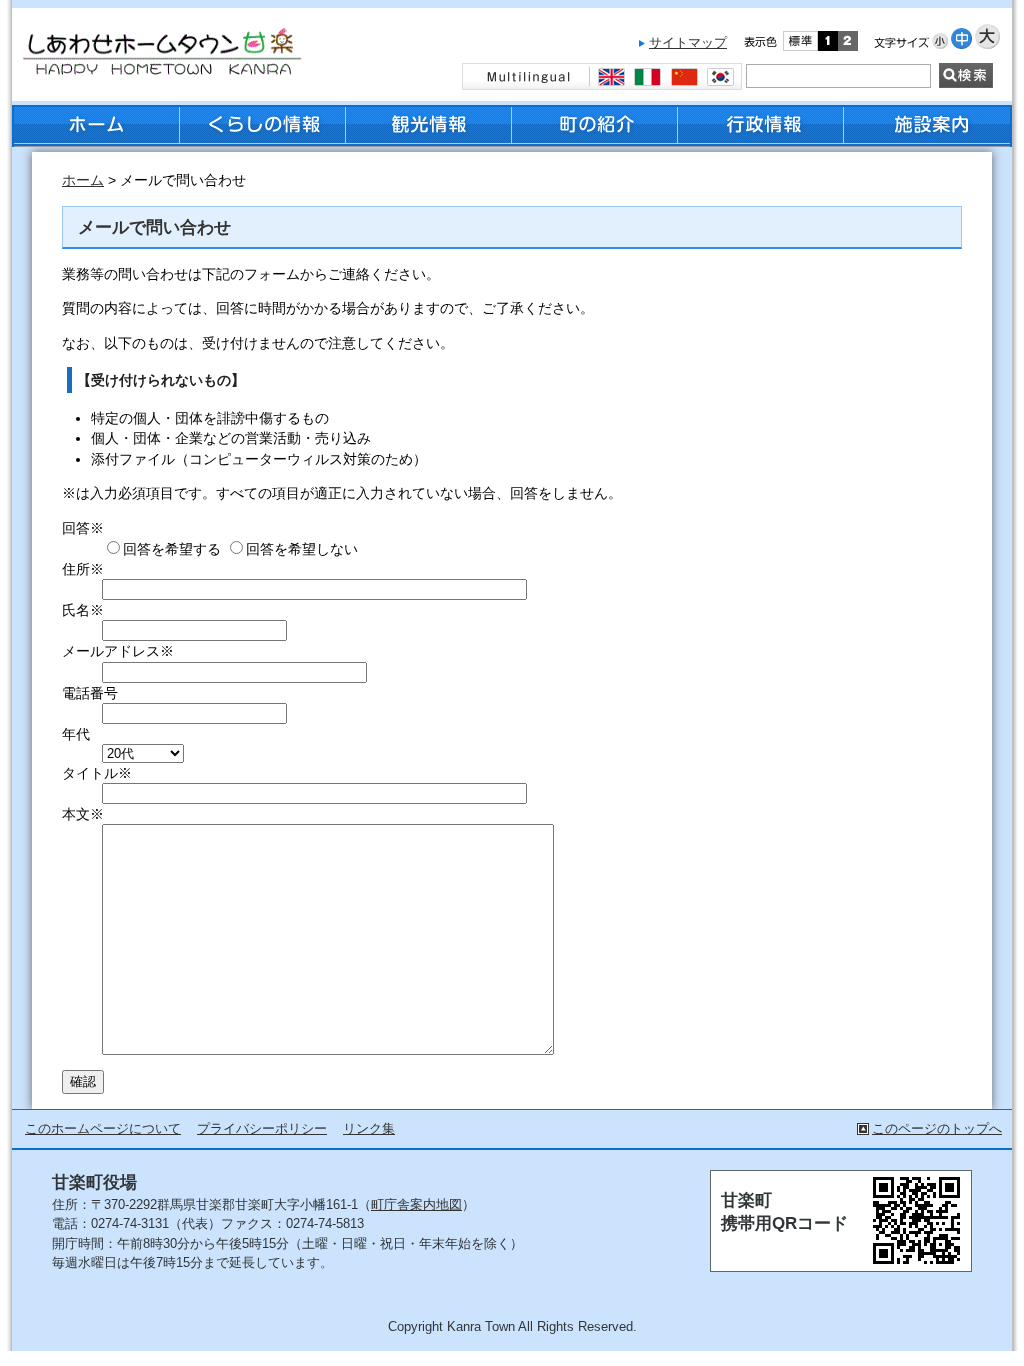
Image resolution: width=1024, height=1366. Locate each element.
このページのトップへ (937, 1128)
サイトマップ (688, 42)
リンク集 (369, 1128)
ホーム (83, 180)
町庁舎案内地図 (416, 1204)
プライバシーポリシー (262, 1128)
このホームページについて (103, 1128)
